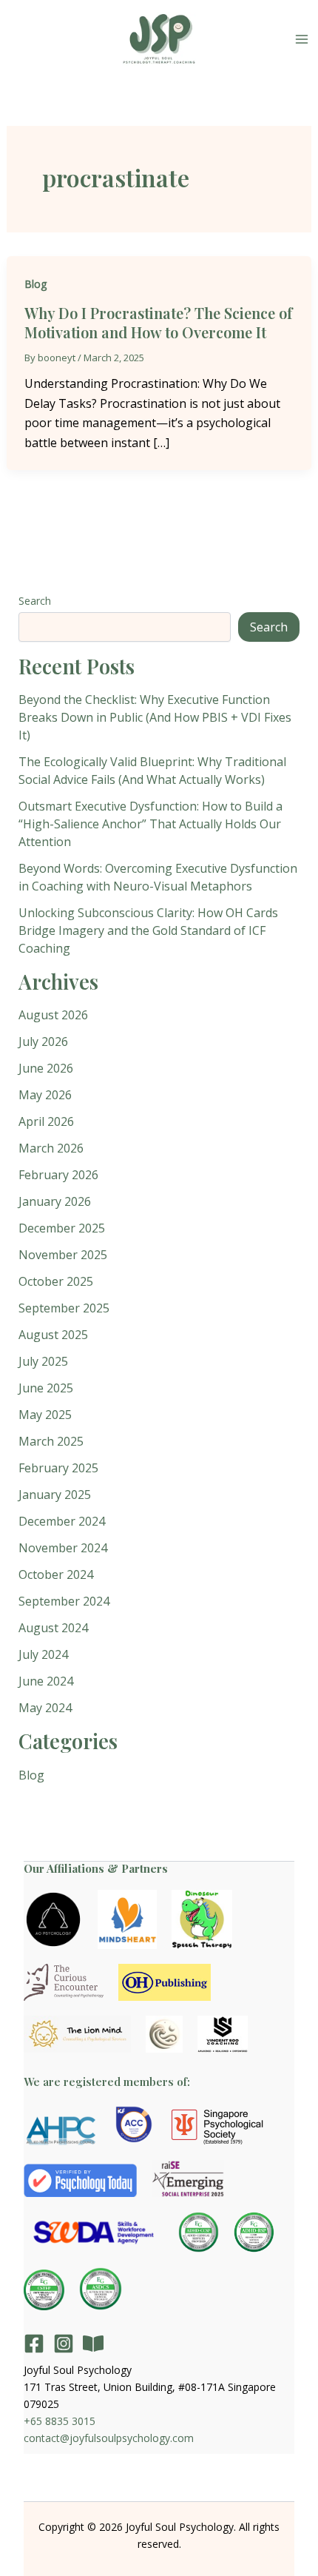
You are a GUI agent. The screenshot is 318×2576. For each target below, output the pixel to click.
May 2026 (45, 1095)
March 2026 (51, 1148)
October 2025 (56, 1281)
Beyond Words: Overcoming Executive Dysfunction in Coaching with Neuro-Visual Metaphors (158, 877)
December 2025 (62, 1228)
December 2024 (62, 1521)
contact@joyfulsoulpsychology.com (109, 2438)
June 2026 (46, 1068)
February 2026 (58, 1175)
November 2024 (63, 1548)
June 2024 (46, 1681)
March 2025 (51, 1441)
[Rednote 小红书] (93, 2344)
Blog (35, 284)
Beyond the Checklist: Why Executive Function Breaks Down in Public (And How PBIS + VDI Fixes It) (155, 717)
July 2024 (43, 1654)
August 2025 (53, 1335)
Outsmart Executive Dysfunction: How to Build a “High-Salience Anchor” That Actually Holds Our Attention (150, 824)
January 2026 (55, 1201)
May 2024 (45, 1708)
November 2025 (63, 1255)
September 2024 (64, 1601)
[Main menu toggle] (302, 39)
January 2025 (55, 1495)
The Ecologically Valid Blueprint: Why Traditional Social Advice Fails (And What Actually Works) (152, 771)
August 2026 (53, 1015)
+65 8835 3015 (60, 2421)
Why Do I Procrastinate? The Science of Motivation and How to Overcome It (158, 322)
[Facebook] (34, 2344)
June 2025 (46, 1388)
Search (35, 601)
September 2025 (64, 1308)
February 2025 (58, 1468)
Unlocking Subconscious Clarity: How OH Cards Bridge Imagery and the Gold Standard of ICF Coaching (148, 930)
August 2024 (53, 1628)
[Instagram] (64, 2344)
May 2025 (45, 1415)
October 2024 (56, 1574)
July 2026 (43, 1042)
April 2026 (46, 1121)
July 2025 (43, 1361)
